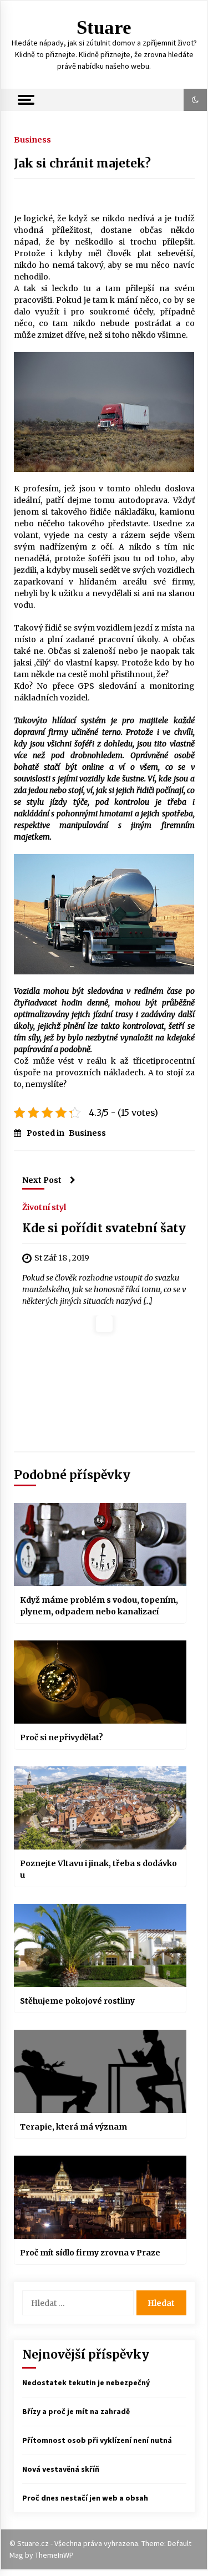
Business (32, 139)
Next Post (42, 1180)
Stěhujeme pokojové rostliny (77, 2001)
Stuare (104, 27)
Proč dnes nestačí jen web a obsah (85, 2498)
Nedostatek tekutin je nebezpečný (86, 2382)
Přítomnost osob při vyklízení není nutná (97, 2440)
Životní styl (44, 1207)
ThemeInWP (54, 2555)
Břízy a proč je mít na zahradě (76, 2411)
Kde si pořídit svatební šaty (104, 1228)
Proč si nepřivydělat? (62, 1737)
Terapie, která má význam (73, 2127)
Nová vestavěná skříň (61, 2469)
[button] (195, 100)
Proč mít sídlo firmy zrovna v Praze (90, 2253)
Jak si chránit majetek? (82, 163)
